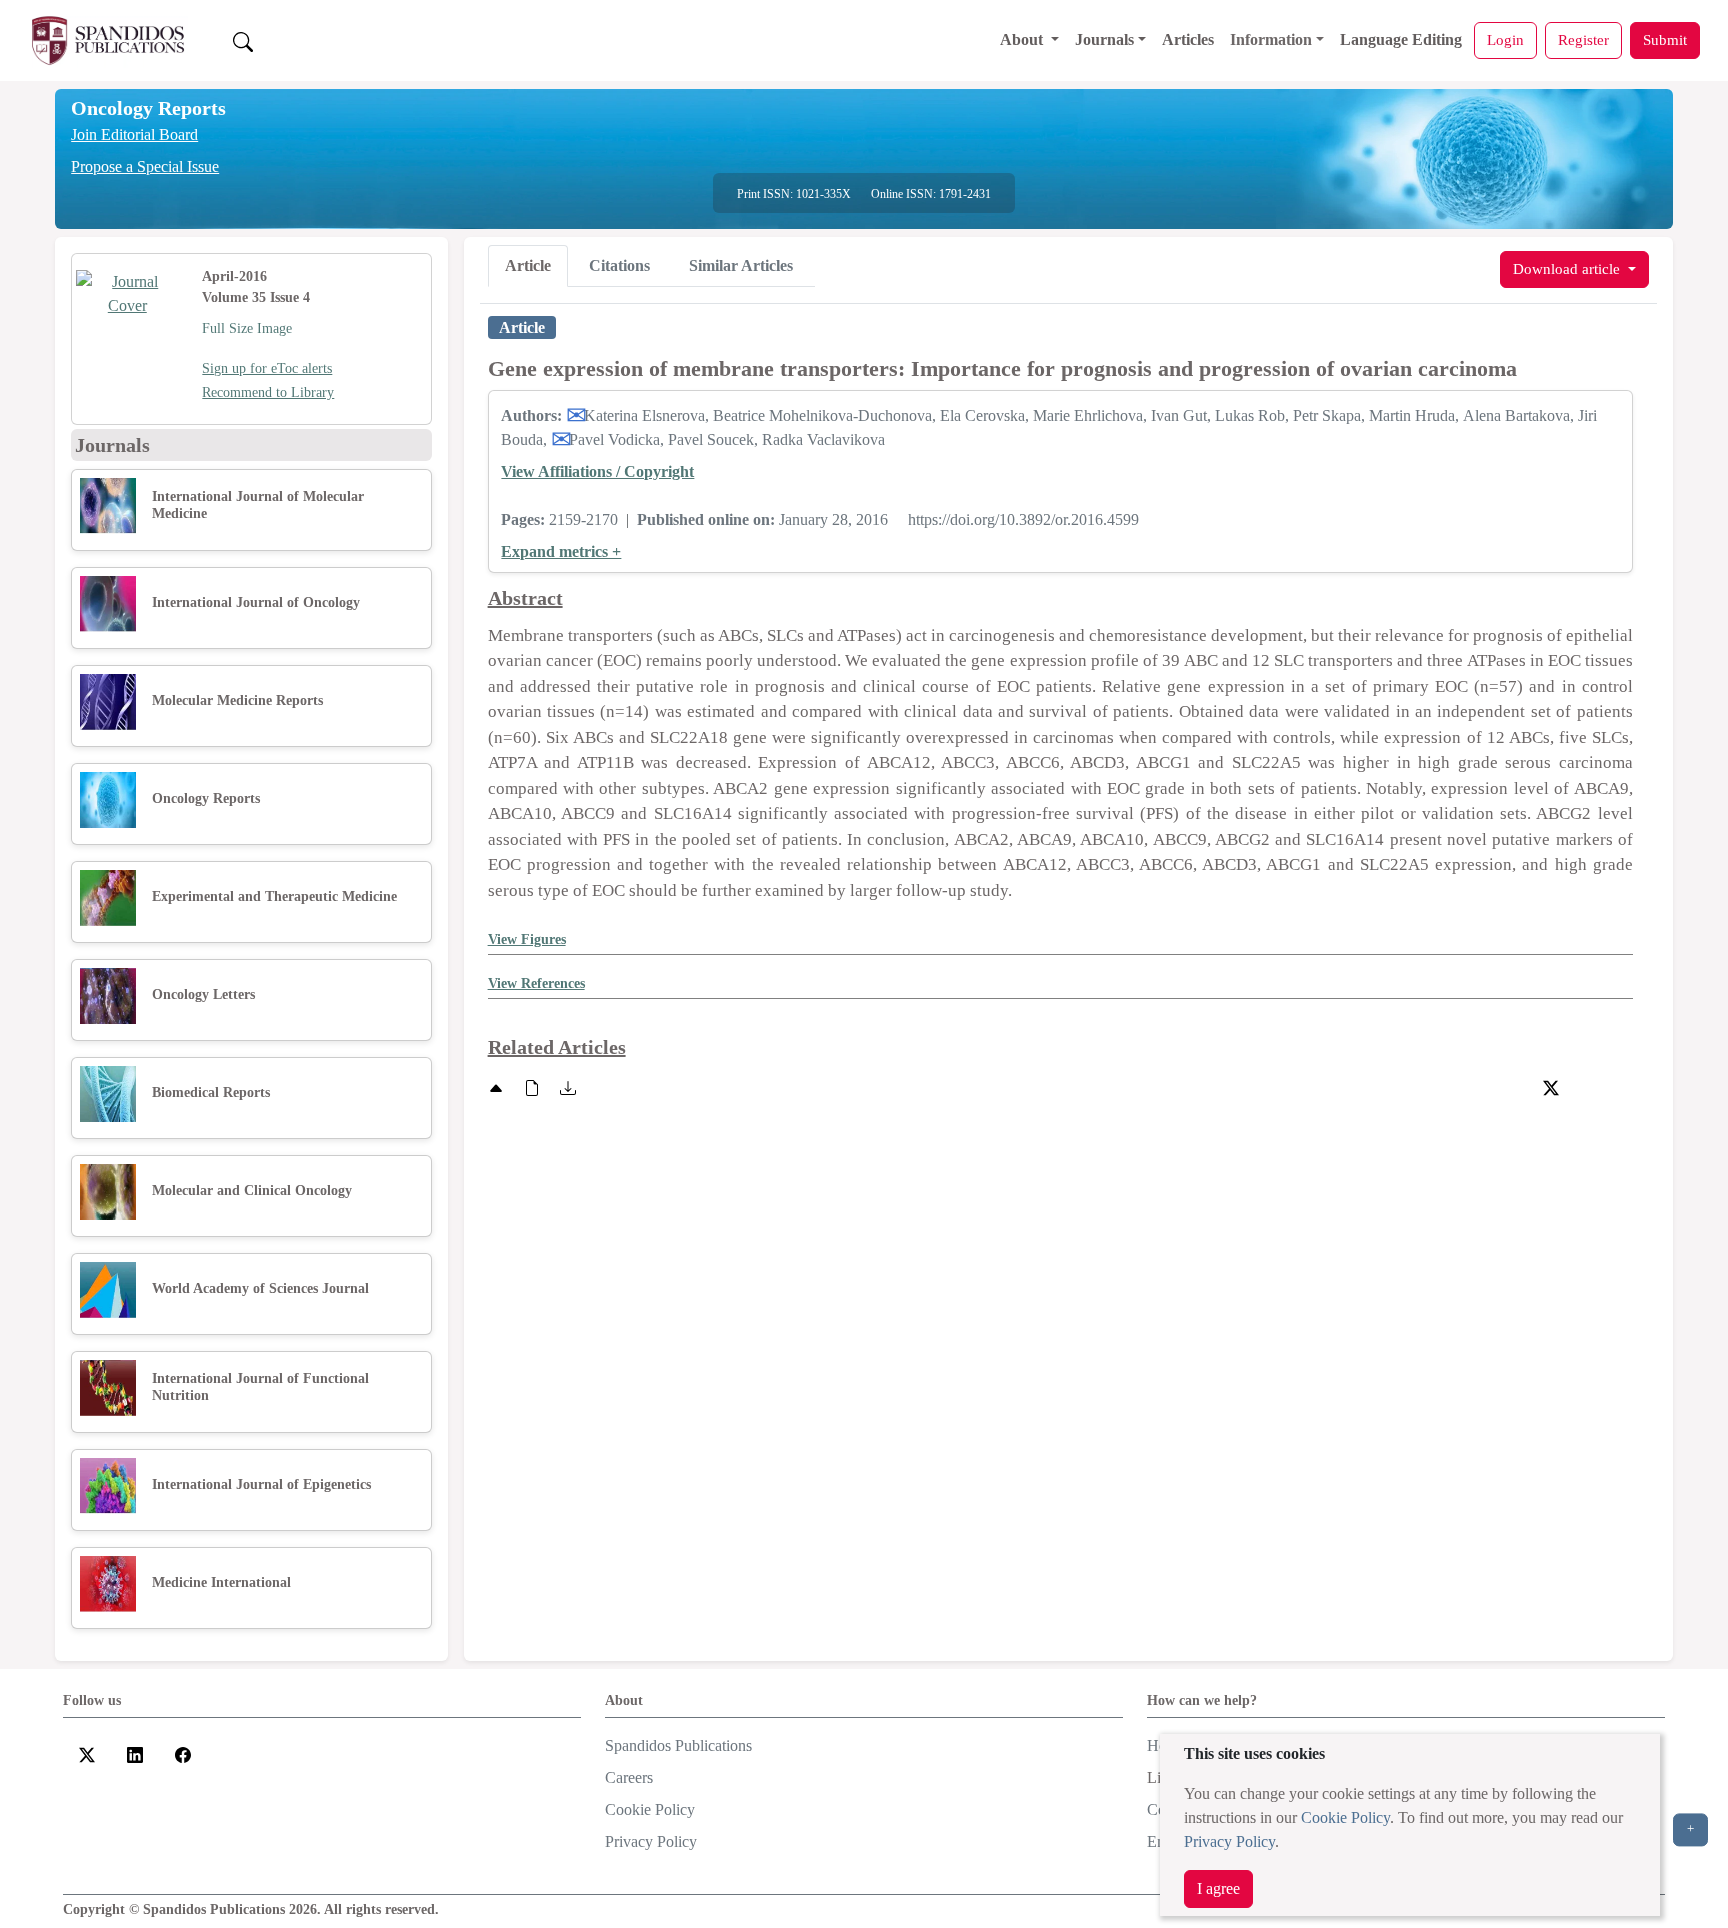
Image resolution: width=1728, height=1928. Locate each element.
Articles (1188, 39)
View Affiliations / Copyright (597, 471)
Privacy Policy (1229, 1841)
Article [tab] (528, 265)
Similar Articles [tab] (741, 265)
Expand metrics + (561, 551)
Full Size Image (247, 328)
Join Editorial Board (134, 134)
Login (1505, 39)
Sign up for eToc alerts (267, 368)
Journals (1104, 39)
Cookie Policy (1345, 1817)
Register (1583, 39)
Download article (1568, 268)
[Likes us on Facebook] (183, 1753)
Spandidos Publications (678, 1745)
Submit (1665, 39)
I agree (1218, 1888)
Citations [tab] (619, 265)
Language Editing (1401, 39)
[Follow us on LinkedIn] (135, 1753)
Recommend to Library (268, 392)
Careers (629, 1777)
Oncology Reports (148, 108)
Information (1271, 39)
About (1023, 39)
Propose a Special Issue (145, 166)
